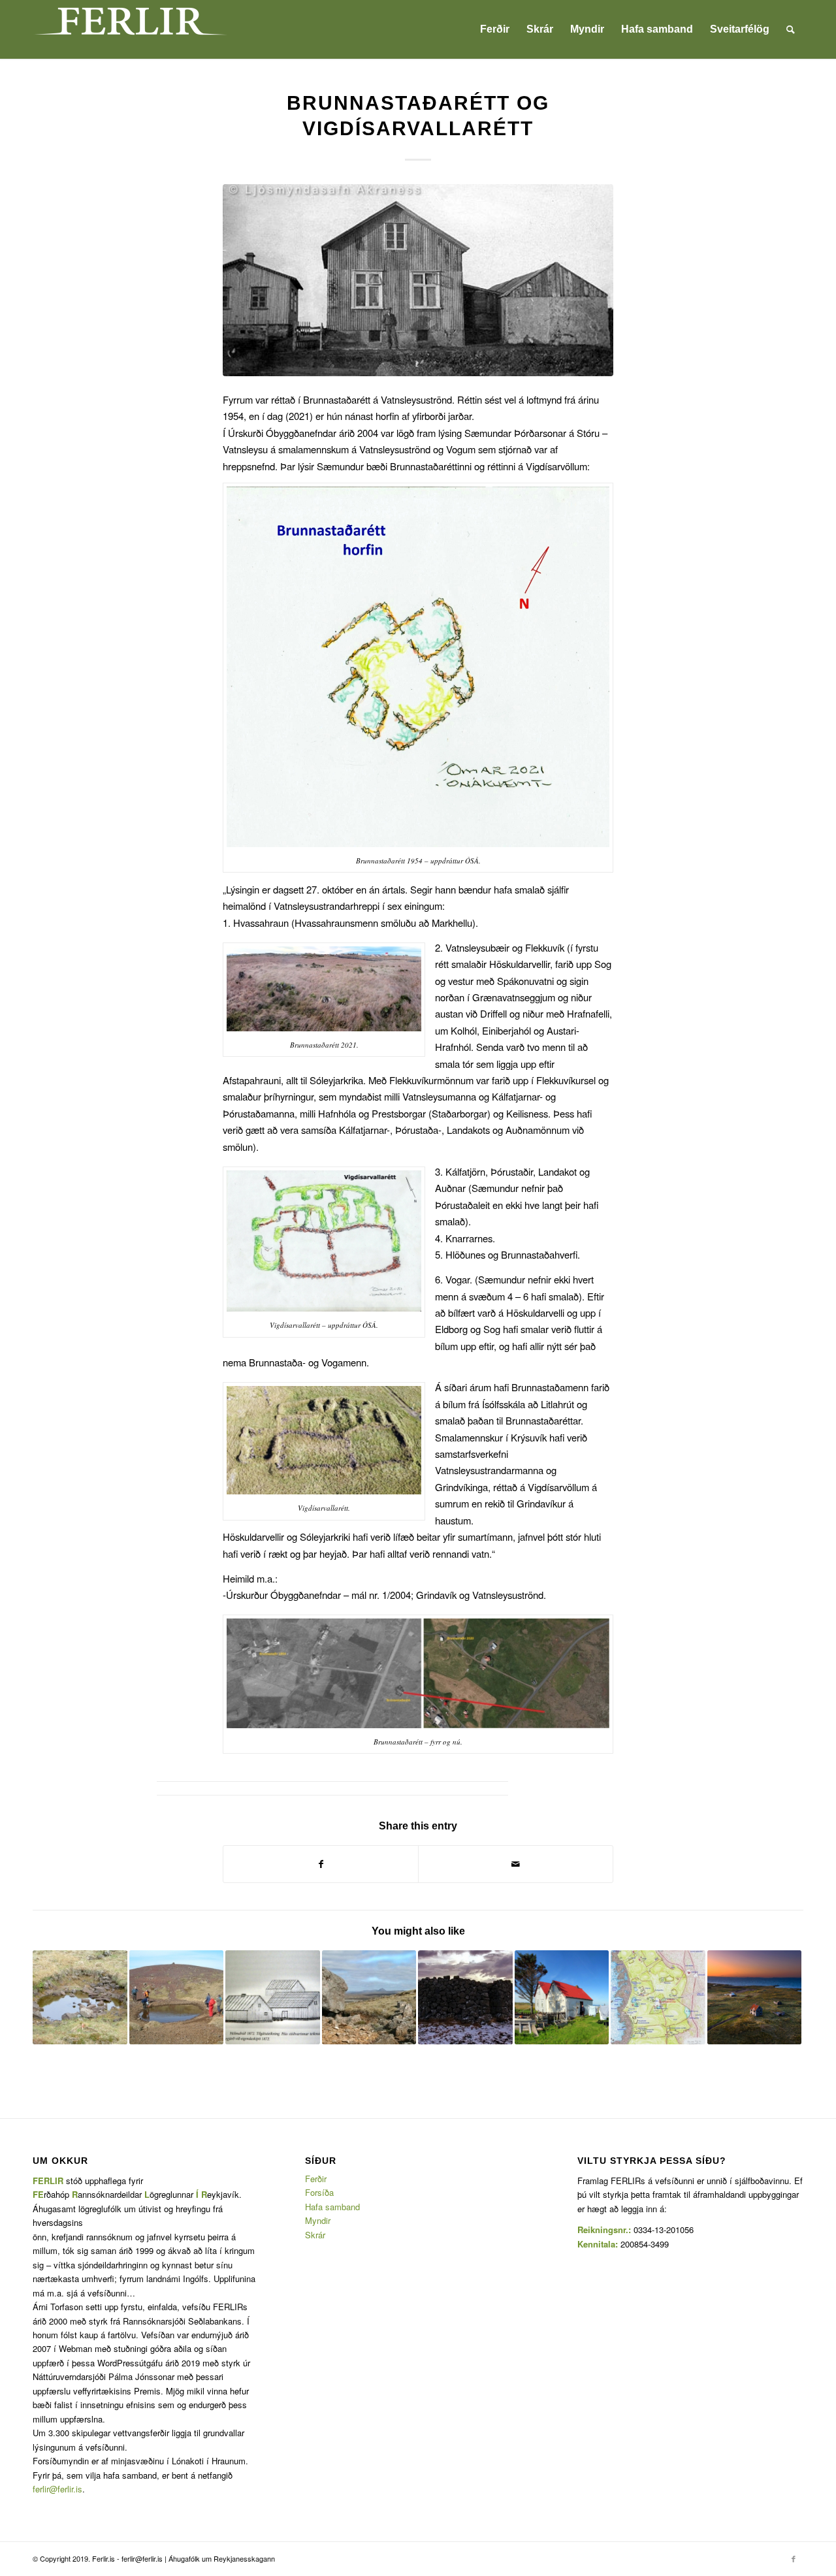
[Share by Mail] (516, 1864)
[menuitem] (495, 29)
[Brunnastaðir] (418, 280)
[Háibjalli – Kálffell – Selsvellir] (177, 1998)
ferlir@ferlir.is (57, 2489)
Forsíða (319, 2192)
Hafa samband (332, 2207)
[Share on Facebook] (321, 1864)
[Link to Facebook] (794, 2558)
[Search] (791, 29)
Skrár (315, 2235)
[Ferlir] (131, 29)
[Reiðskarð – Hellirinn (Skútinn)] (369, 1998)
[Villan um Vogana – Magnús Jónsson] (562, 1998)
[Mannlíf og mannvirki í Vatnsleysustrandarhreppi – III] (755, 1998)
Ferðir (316, 2179)
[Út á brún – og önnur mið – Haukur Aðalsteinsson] (273, 1998)
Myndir (318, 2220)
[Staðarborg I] (465, 1998)
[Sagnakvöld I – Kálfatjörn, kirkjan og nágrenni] (658, 1998)
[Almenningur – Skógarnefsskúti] (80, 1998)
